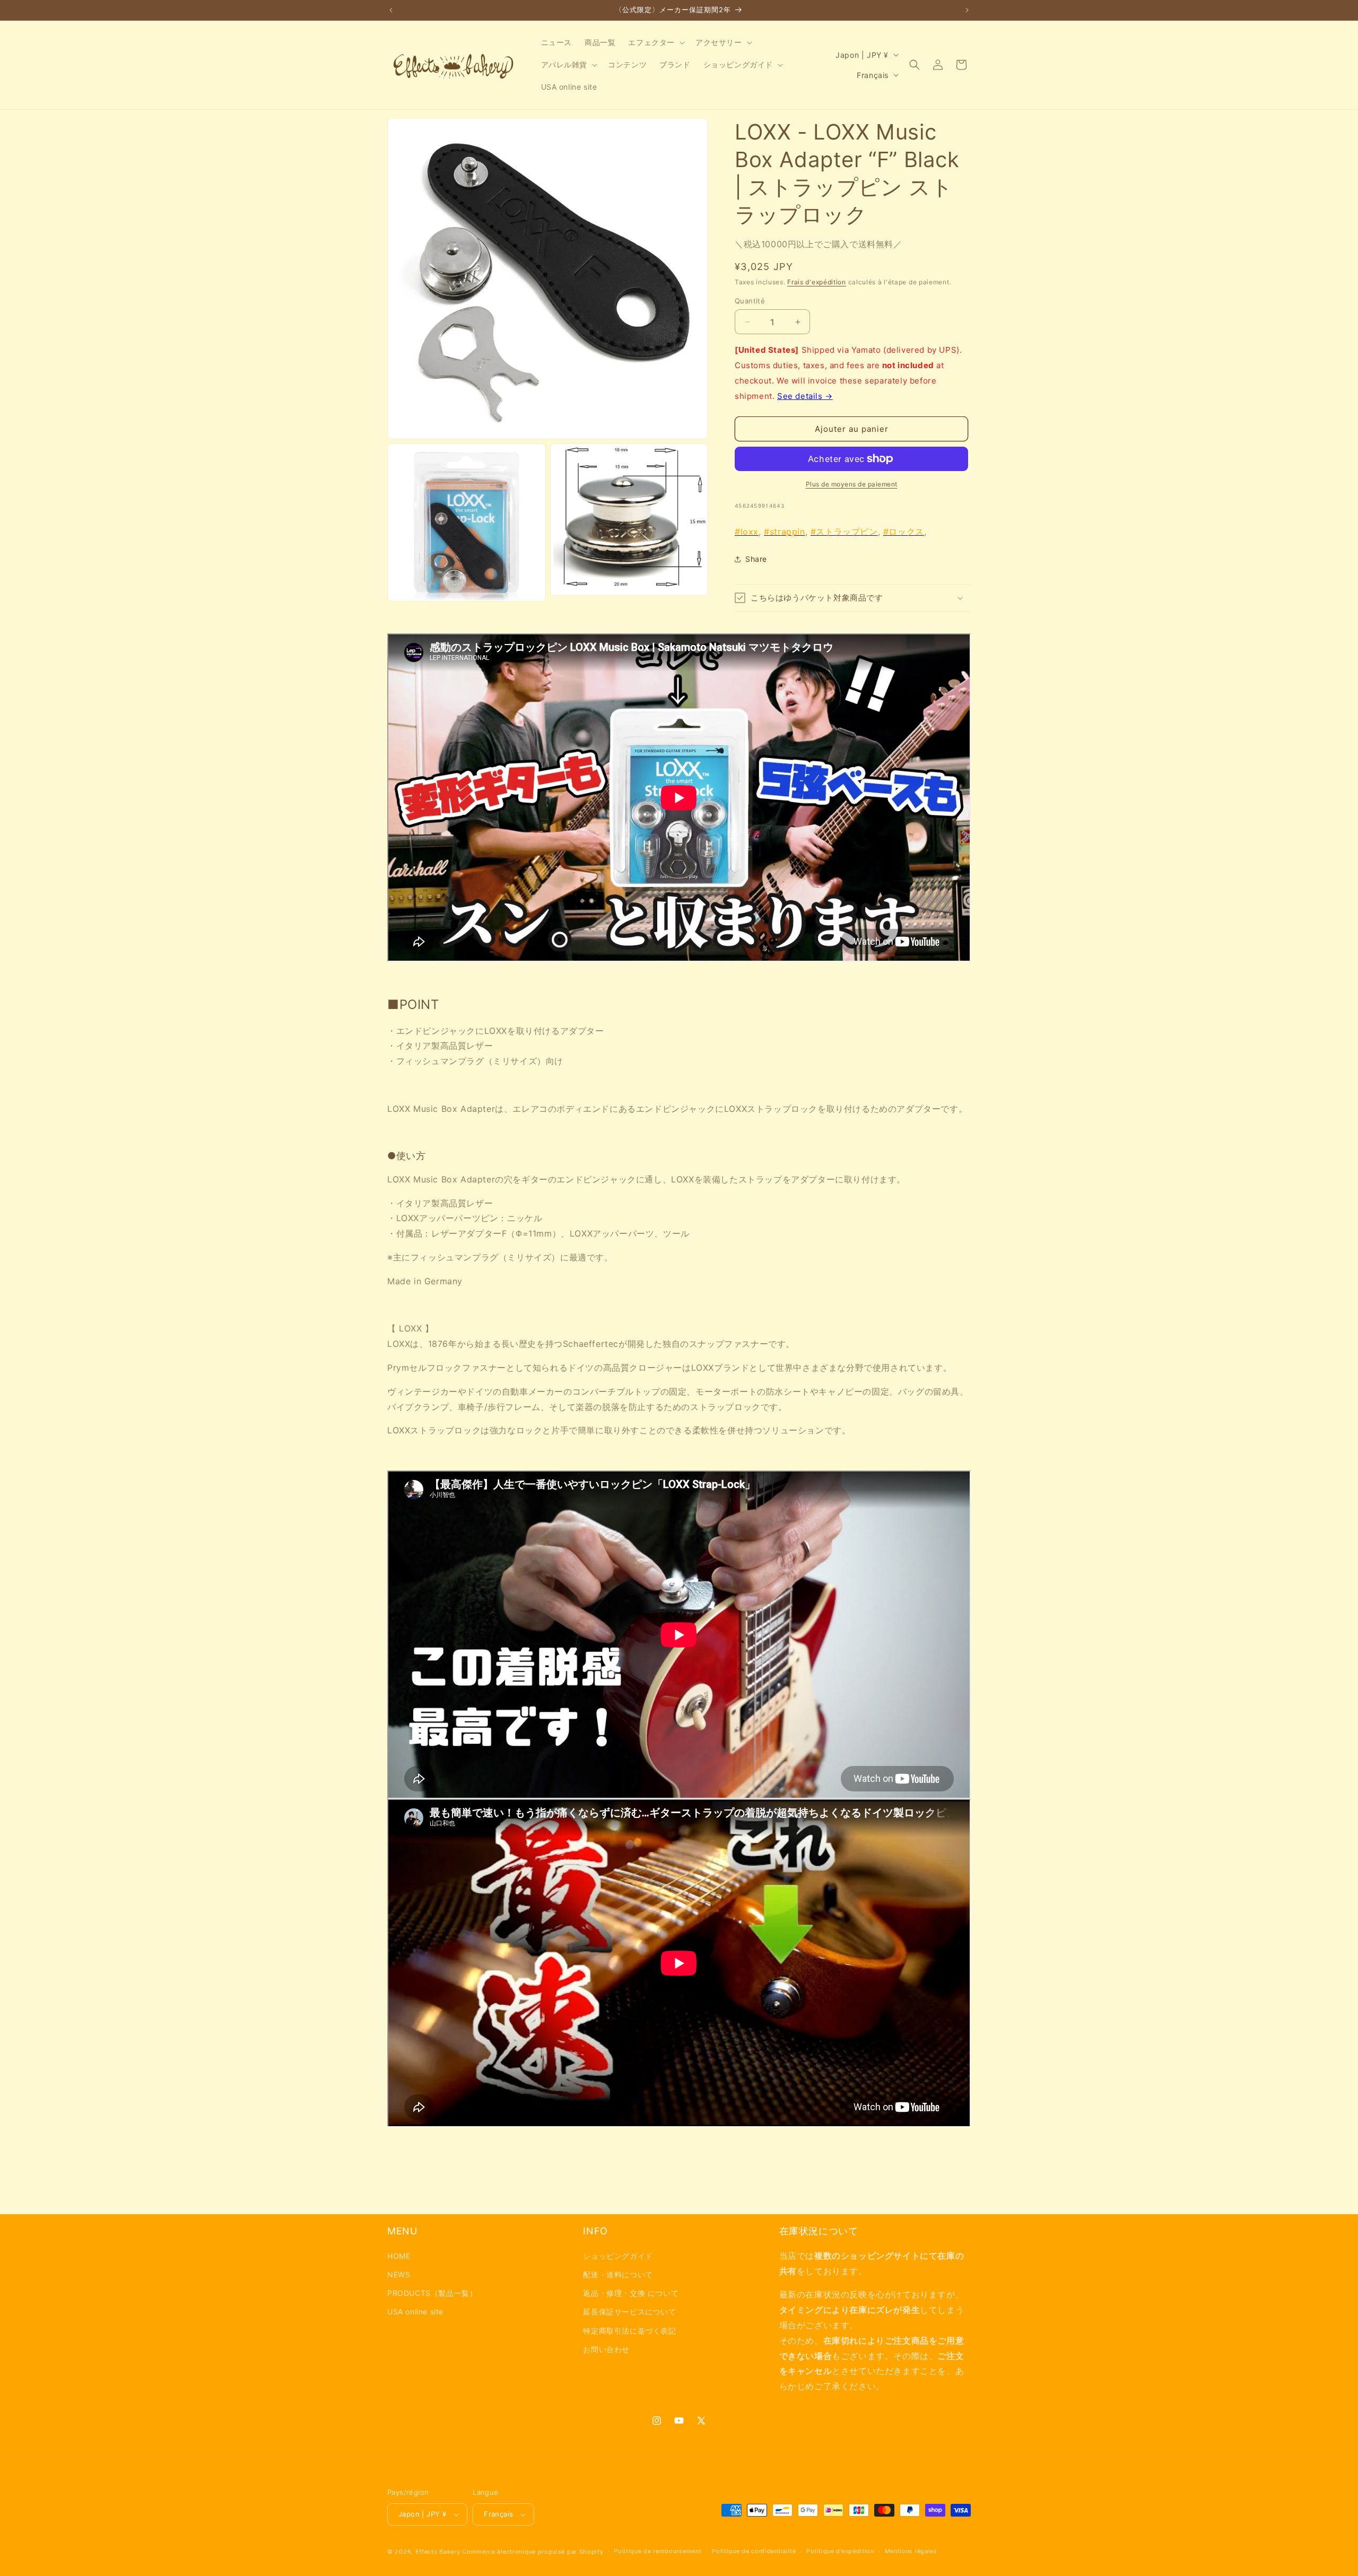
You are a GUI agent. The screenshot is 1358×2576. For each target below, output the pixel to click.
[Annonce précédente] (391, 10)
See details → (805, 396)
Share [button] (756, 559)
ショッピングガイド (618, 2255)
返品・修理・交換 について (631, 2292)
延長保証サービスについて (629, 2312)
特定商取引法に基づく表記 (629, 2330)
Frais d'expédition (817, 282)
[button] (655, 42)
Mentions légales (911, 2551)
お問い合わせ (606, 2349)
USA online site (415, 2312)
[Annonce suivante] (967, 10)
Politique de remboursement (658, 2551)
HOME (399, 2255)
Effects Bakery (438, 2552)
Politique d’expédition (840, 2551)
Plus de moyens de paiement (852, 484)
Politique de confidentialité (754, 2551)
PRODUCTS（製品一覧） (432, 2292)
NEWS (399, 2274)
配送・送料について (618, 2274)
